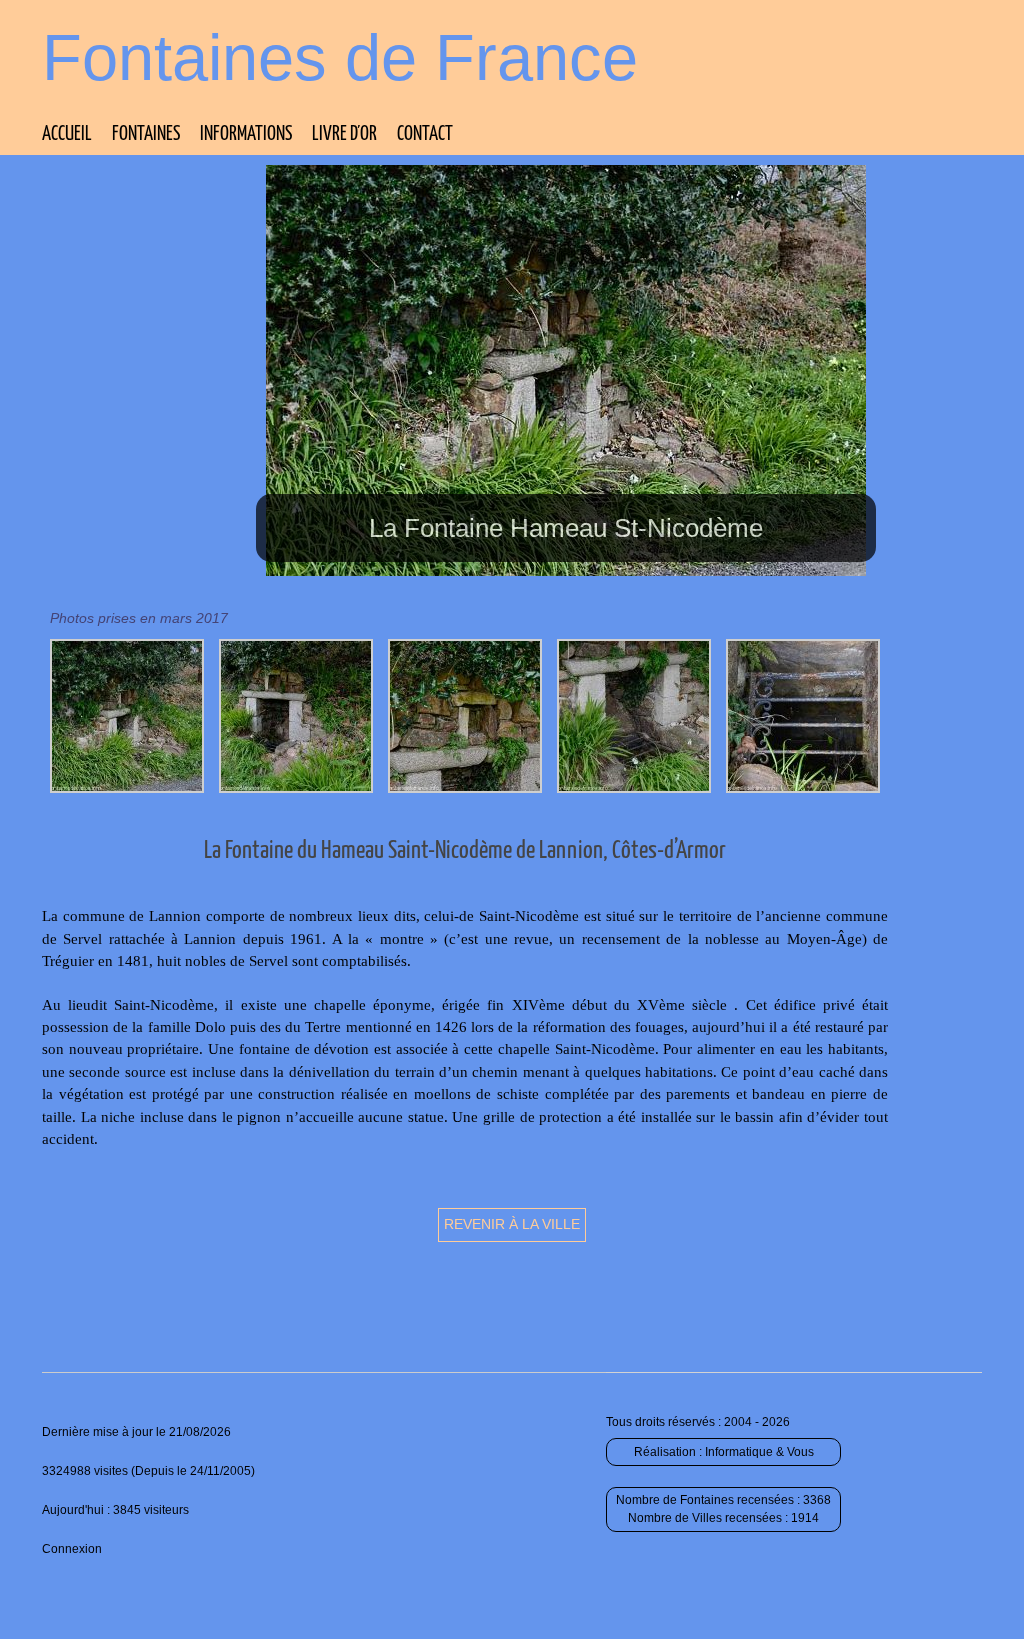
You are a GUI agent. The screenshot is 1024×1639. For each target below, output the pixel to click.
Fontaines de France (340, 57)
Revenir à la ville (512, 1224)
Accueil (67, 134)
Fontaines (146, 134)
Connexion (72, 1549)
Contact (425, 134)
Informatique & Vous (759, 1452)
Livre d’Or (344, 134)
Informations (246, 134)
